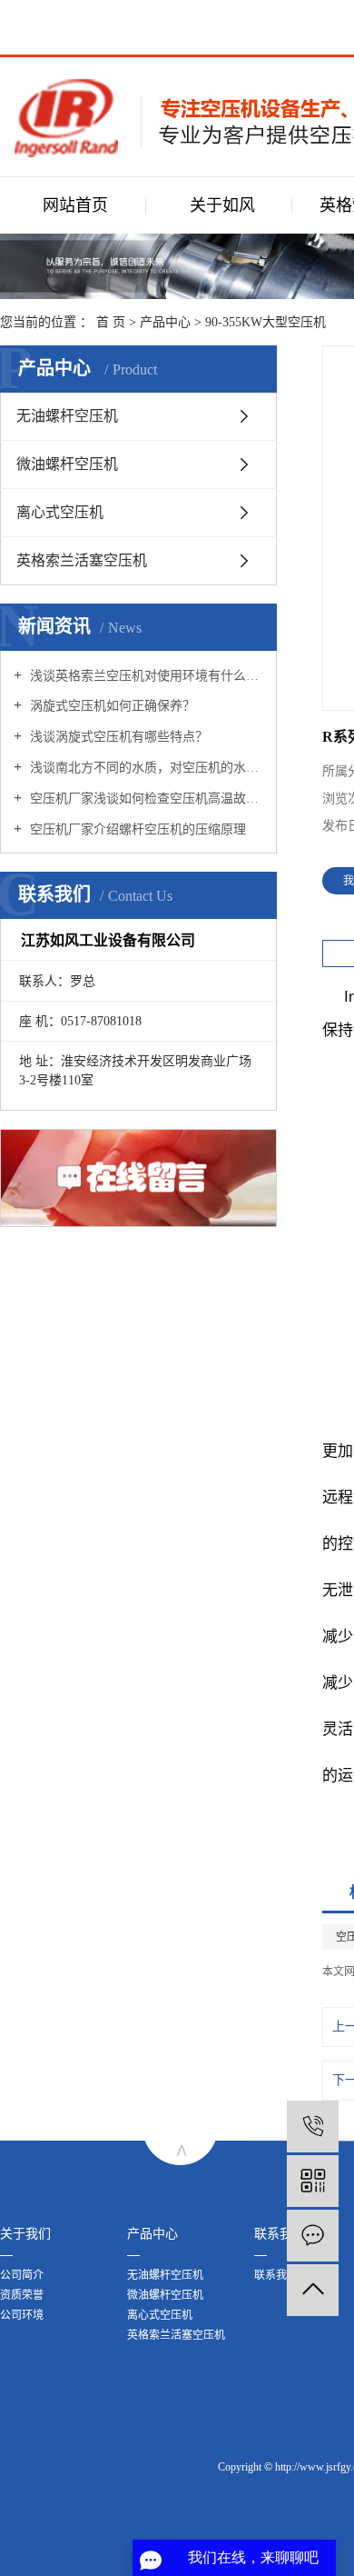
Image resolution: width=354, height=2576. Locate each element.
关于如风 (222, 205)
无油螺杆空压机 (67, 416)
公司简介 (22, 2275)
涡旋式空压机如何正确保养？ (111, 706)
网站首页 (75, 205)
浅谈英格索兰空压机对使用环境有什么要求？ (145, 676)
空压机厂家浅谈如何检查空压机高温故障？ (145, 799)
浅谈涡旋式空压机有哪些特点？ (117, 737)
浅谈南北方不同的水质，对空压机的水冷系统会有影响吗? (145, 768)
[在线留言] (313, 2236)
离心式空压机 (60, 512)
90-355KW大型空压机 (265, 322)
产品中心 (165, 322)
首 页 (111, 322)
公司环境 (22, 2315)
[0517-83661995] (313, 2127)
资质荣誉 (22, 2295)
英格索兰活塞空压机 (82, 560)
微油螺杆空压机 (67, 464)
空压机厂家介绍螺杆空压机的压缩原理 (136, 829)
